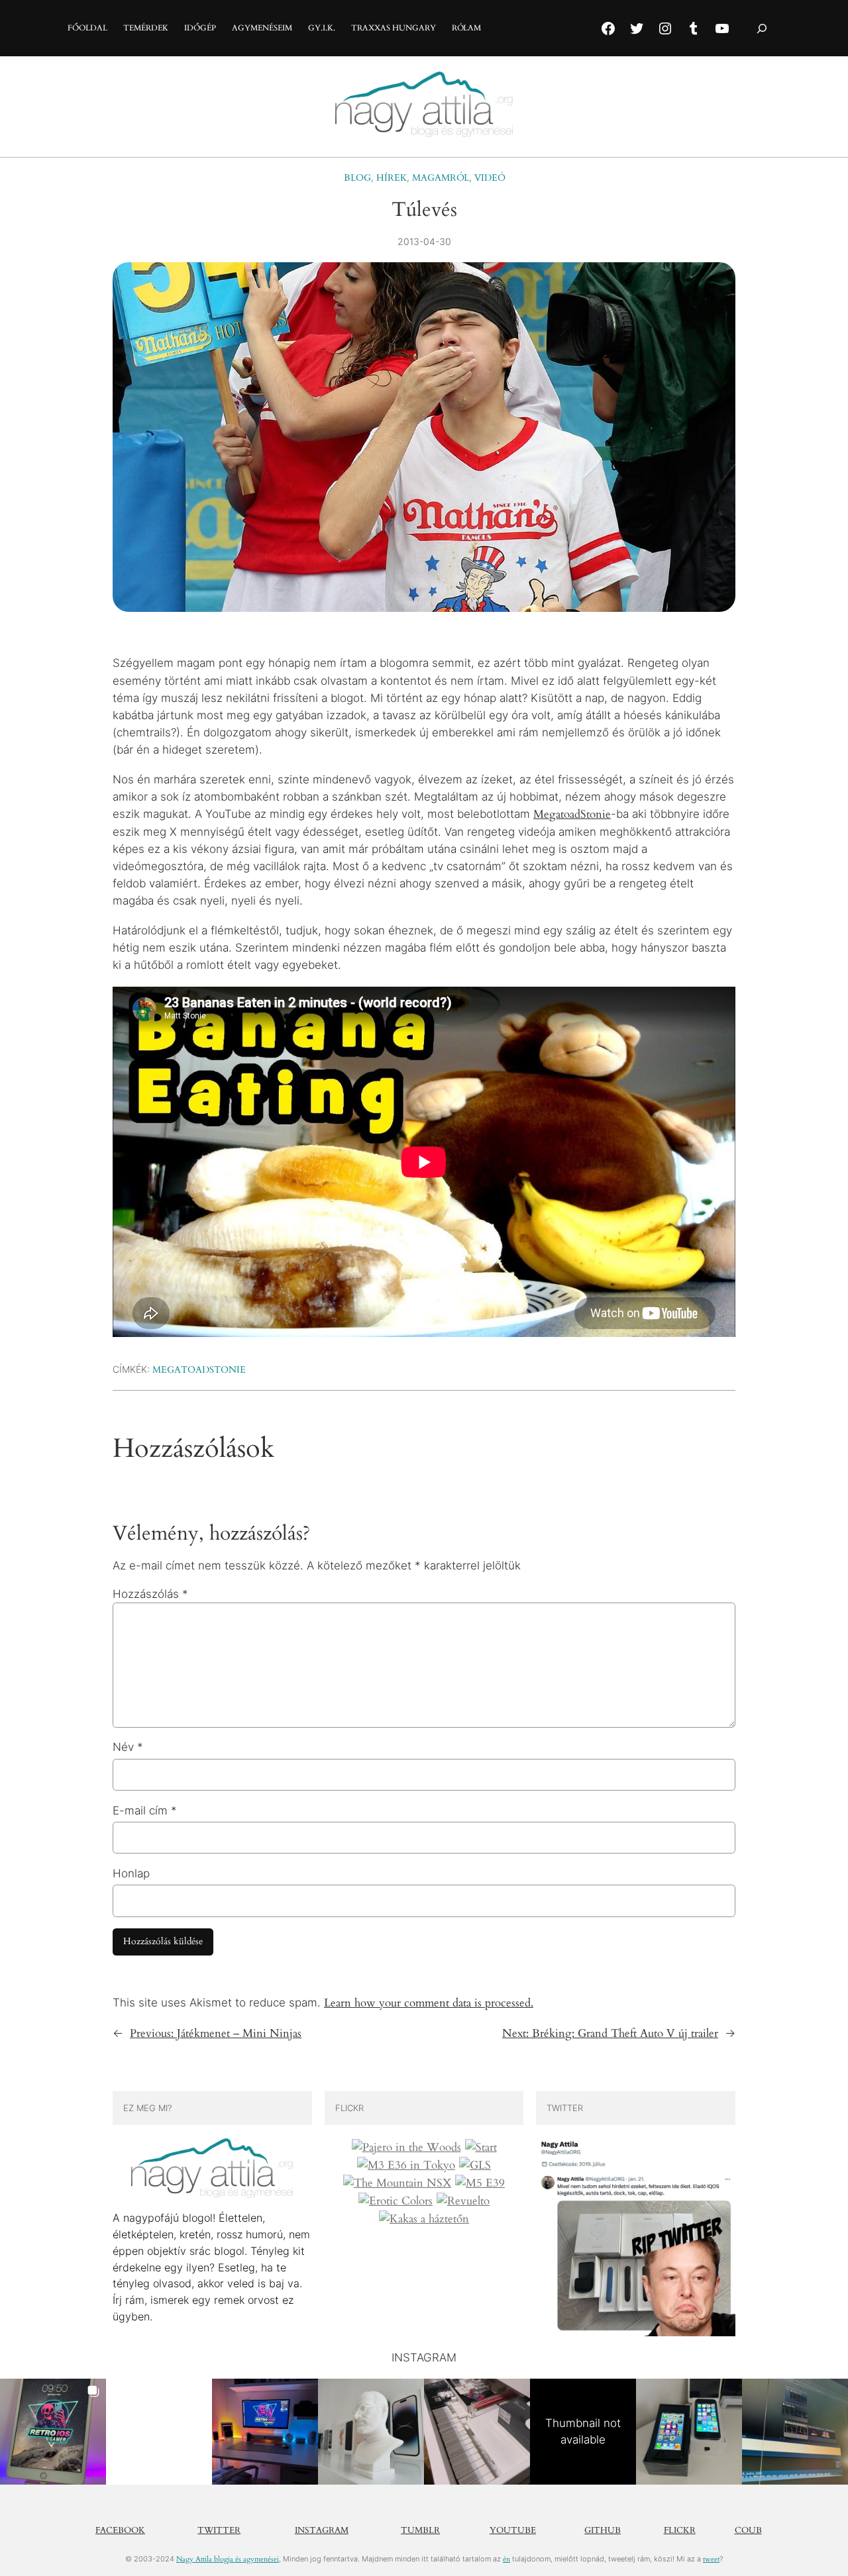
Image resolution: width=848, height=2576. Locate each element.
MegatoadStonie (572, 814)
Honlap (131, 1873)
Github (603, 2530)
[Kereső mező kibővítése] (762, 28)
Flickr (680, 2530)
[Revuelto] (463, 2201)
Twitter (219, 2530)
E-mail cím (145, 1810)
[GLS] (475, 2165)
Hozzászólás (150, 1594)
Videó (490, 178)
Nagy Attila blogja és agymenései (228, 2559)
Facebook (120, 2530)
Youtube (513, 2530)
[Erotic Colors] (396, 2201)
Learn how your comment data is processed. (429, 2003)
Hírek (392, 178)
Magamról (441, 178)
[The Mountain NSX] (397, 2183)
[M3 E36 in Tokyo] (406, 2165)
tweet (711, 2559)
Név (128, 1747)
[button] (53, 2432)
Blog (357, 178)
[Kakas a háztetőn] (424, 2219)
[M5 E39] (480, 2183)
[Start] (481, 2148)
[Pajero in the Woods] (406, 2148)
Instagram (322, 2530)
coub (748, 2530)
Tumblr (420, 2530)
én (506, 2559)
